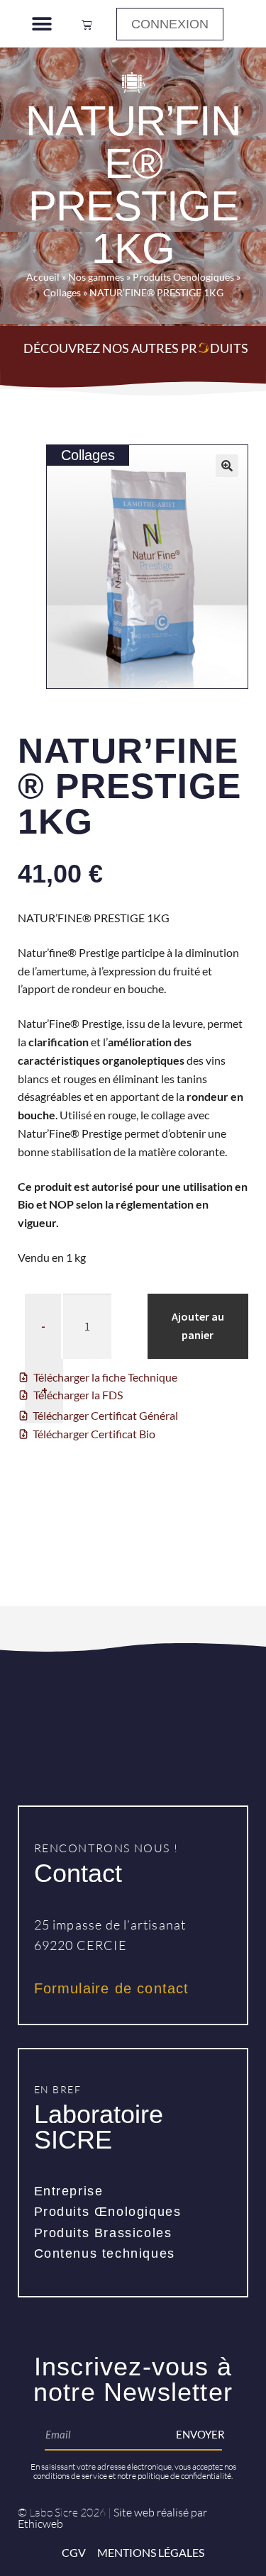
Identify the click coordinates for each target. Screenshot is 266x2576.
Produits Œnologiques (108, 2212)
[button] (41, 24)
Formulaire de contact (112, 1988)
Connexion (170, 24)
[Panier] (87, 24)
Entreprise (69, 2191)
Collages (62, 293)
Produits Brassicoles (103, 2233)
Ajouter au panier (198, 1326)
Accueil (43, 277)
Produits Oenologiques (183, 277)
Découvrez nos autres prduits (136, 348)
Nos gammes (96, 277)
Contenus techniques (105, 2253)
